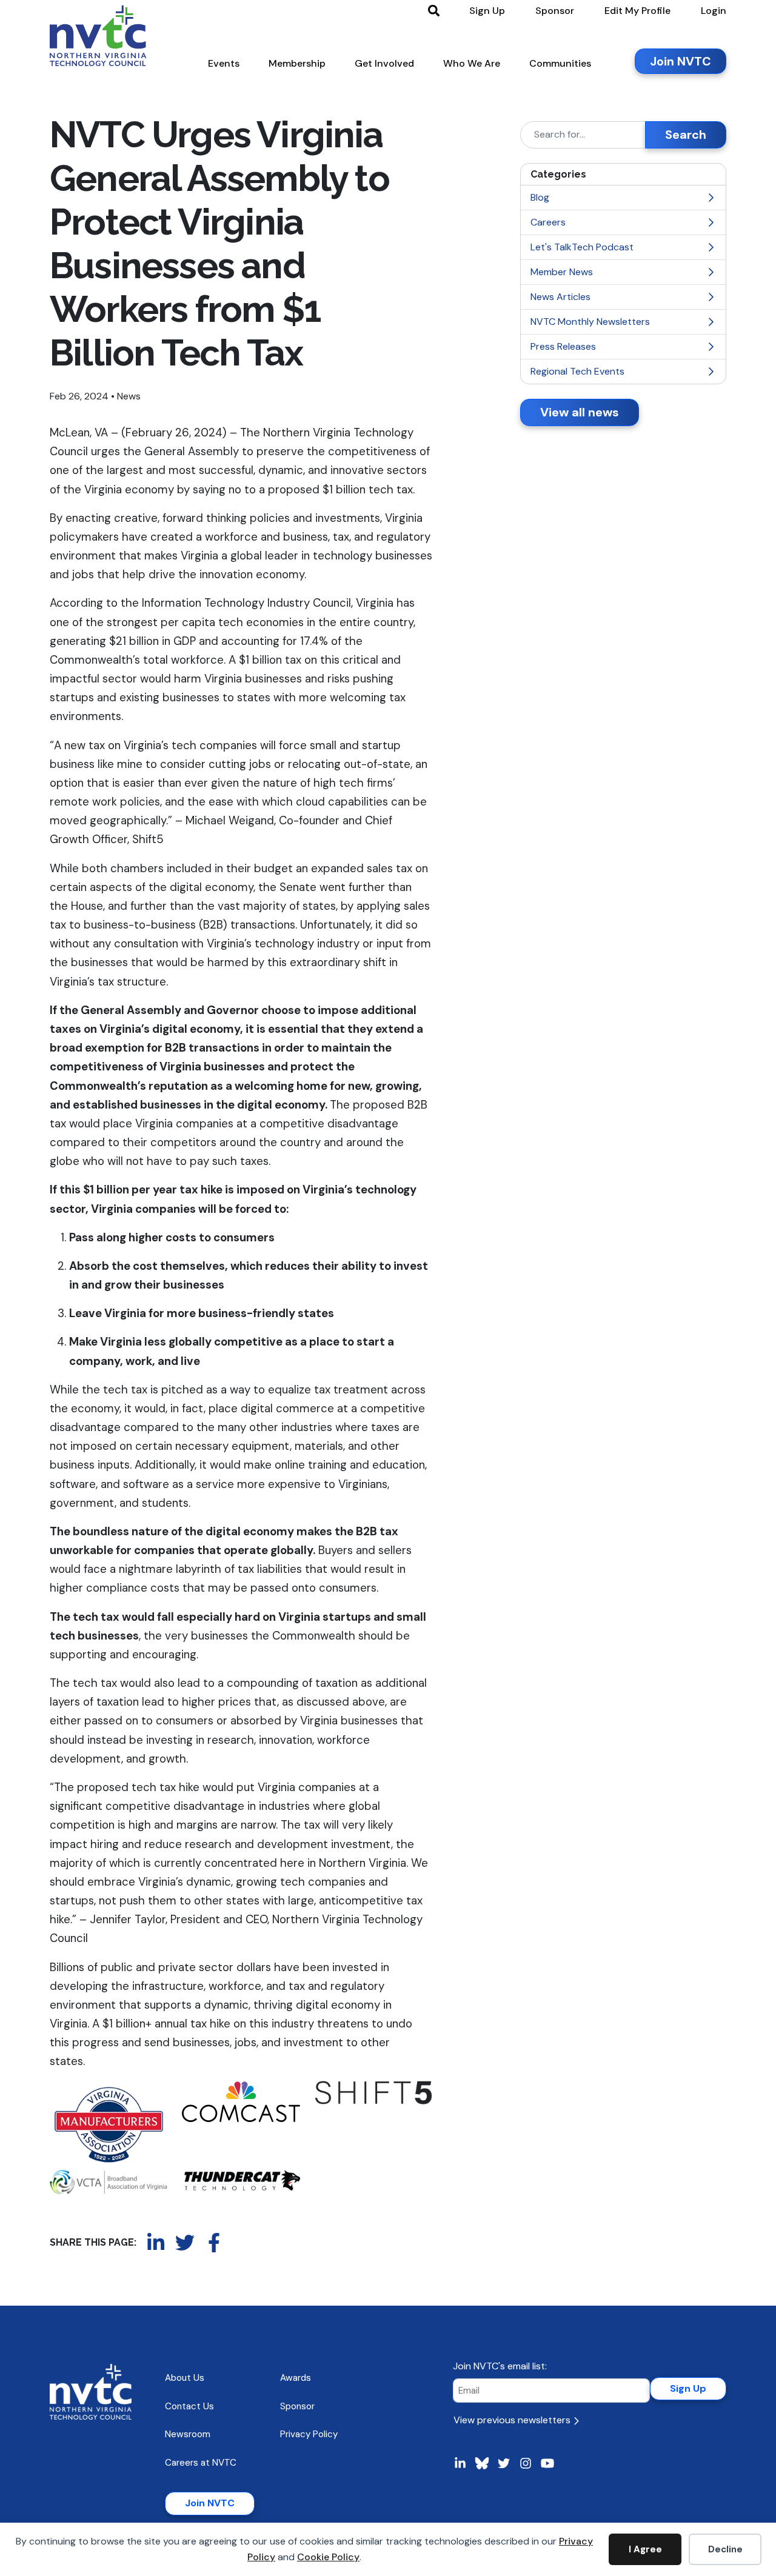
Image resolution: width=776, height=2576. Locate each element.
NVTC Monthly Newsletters (590, 322)
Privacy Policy (309, 2434)
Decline (725, 2549)
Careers (548, 222)
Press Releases (563, 346)
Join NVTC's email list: (500, 2366)
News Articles (560, 297)
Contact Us (189, 2406)
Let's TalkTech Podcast (582, 247)
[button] (224, 66)
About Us (185, 2378)
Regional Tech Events (577, 371)
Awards (296, 2378)
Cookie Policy (328, 2557)
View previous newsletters (513, 2420)
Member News (562, 272)
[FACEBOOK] (214, 2243)
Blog (540, 197)
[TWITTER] (185, 2243)
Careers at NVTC (201, 2463)
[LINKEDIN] (156, 2243)
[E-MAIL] (243, 2243)
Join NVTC (210, 2503)
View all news (580, 412)
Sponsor (297, 2406)
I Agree (645, 2549)
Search (686, 135)
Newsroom (188, 2434)
